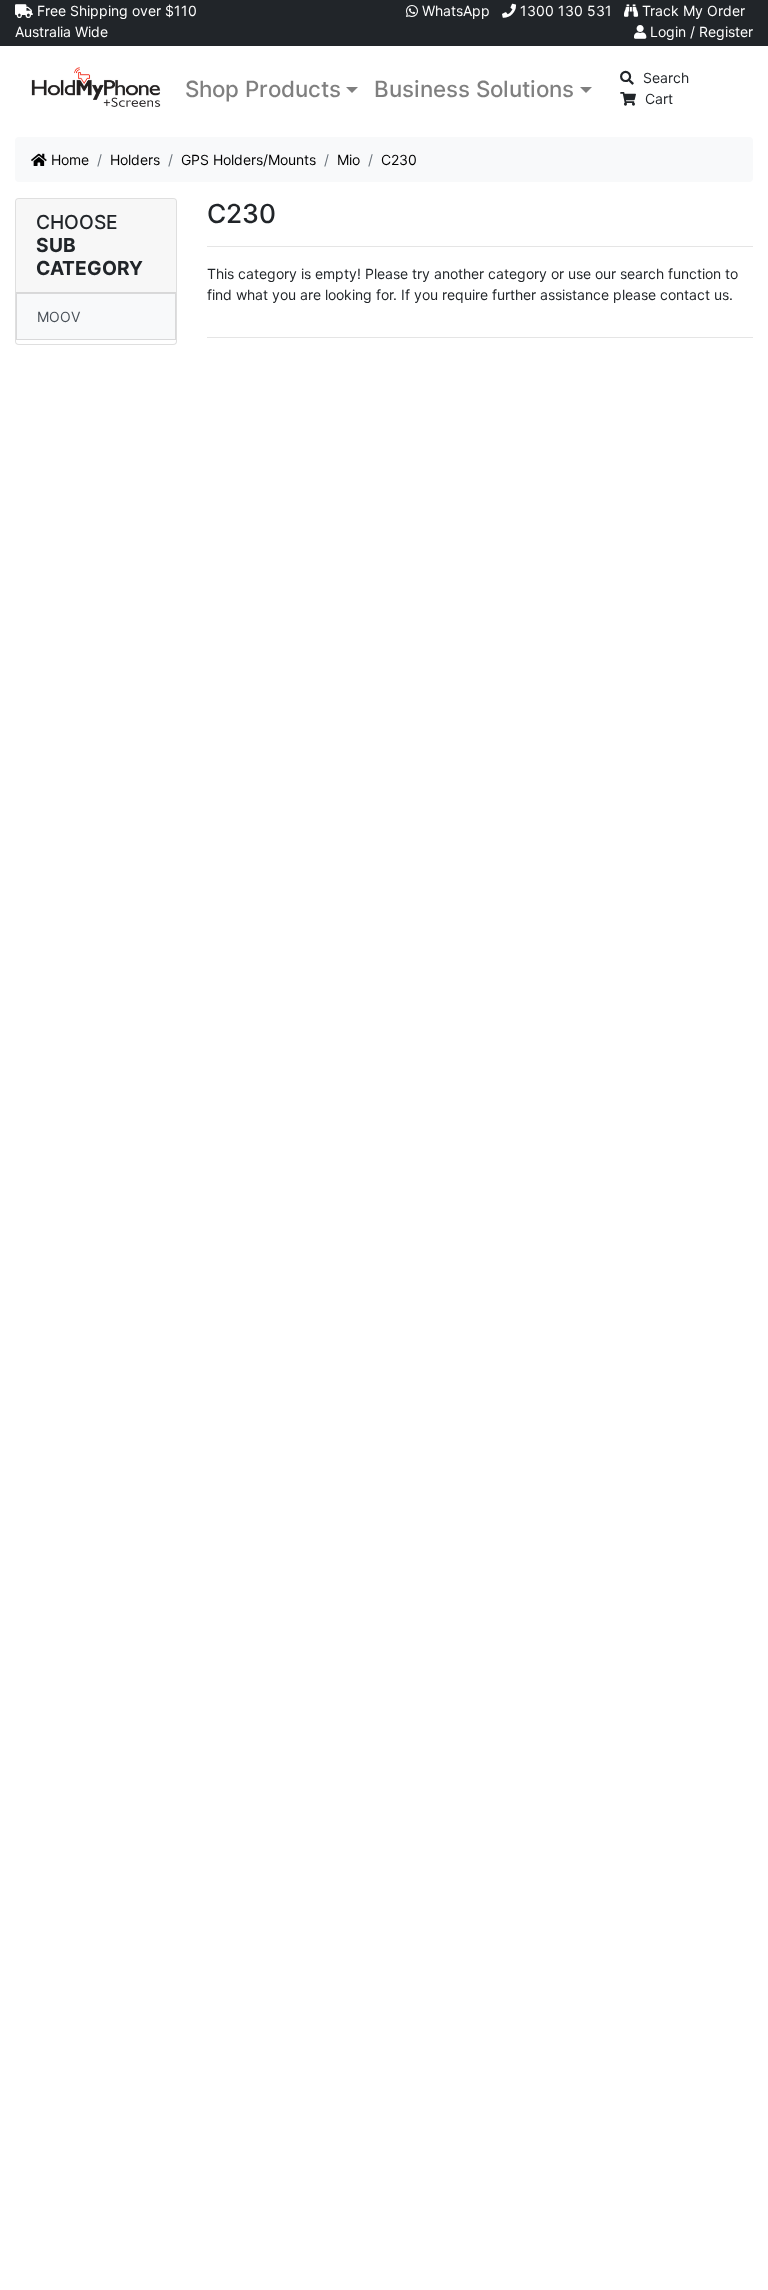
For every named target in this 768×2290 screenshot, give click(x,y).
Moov (58, 316)
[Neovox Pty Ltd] (96, 87)
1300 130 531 (564, 10)
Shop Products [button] (263, 88)
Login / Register (699, 31)
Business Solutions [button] (474, 88)
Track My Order (691, 10)
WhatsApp (454, 10)
